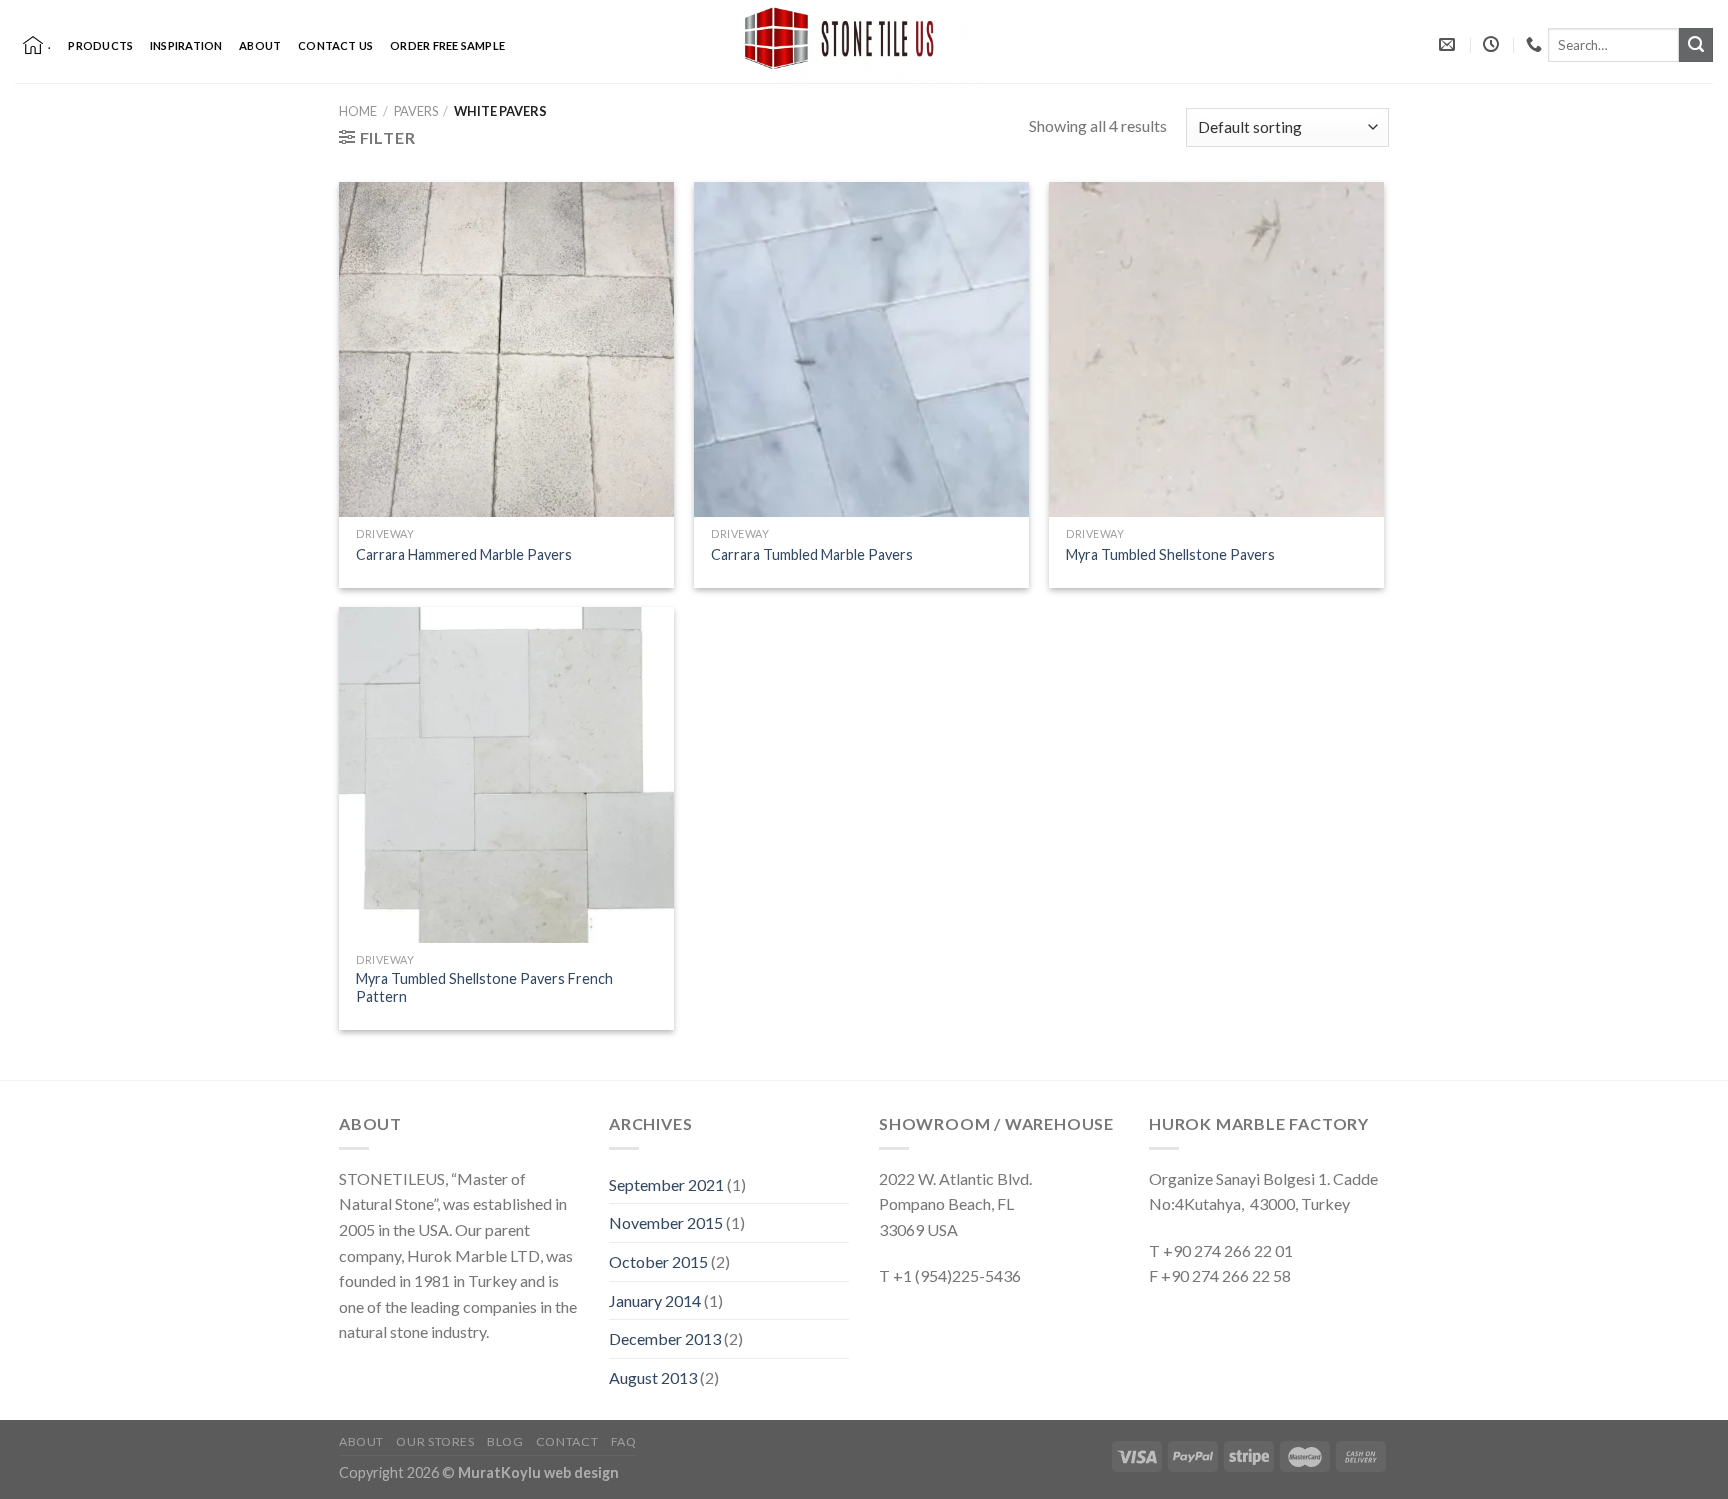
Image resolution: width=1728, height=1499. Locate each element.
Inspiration (186, 45)
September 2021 (666, 1184)
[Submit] (1696, 45)
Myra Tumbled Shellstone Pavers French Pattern (484, 988)
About (260, 45)
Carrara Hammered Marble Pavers (464, 554)
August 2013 (653, 1377)
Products (100, 45)
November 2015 (666, 1222)
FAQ (624, 1441)
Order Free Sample (447, 45)
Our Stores (435, 1441)
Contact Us (335, 45)
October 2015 (658, 1261)
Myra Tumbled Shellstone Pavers (1170, 554)
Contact (567, 1441)
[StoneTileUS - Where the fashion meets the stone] (864, 41)
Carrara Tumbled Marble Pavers (812, 554)
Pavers (416, 111)
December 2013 (665, 1338)
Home (358, 111)
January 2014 (655, 1300)
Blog (505, 1441)
